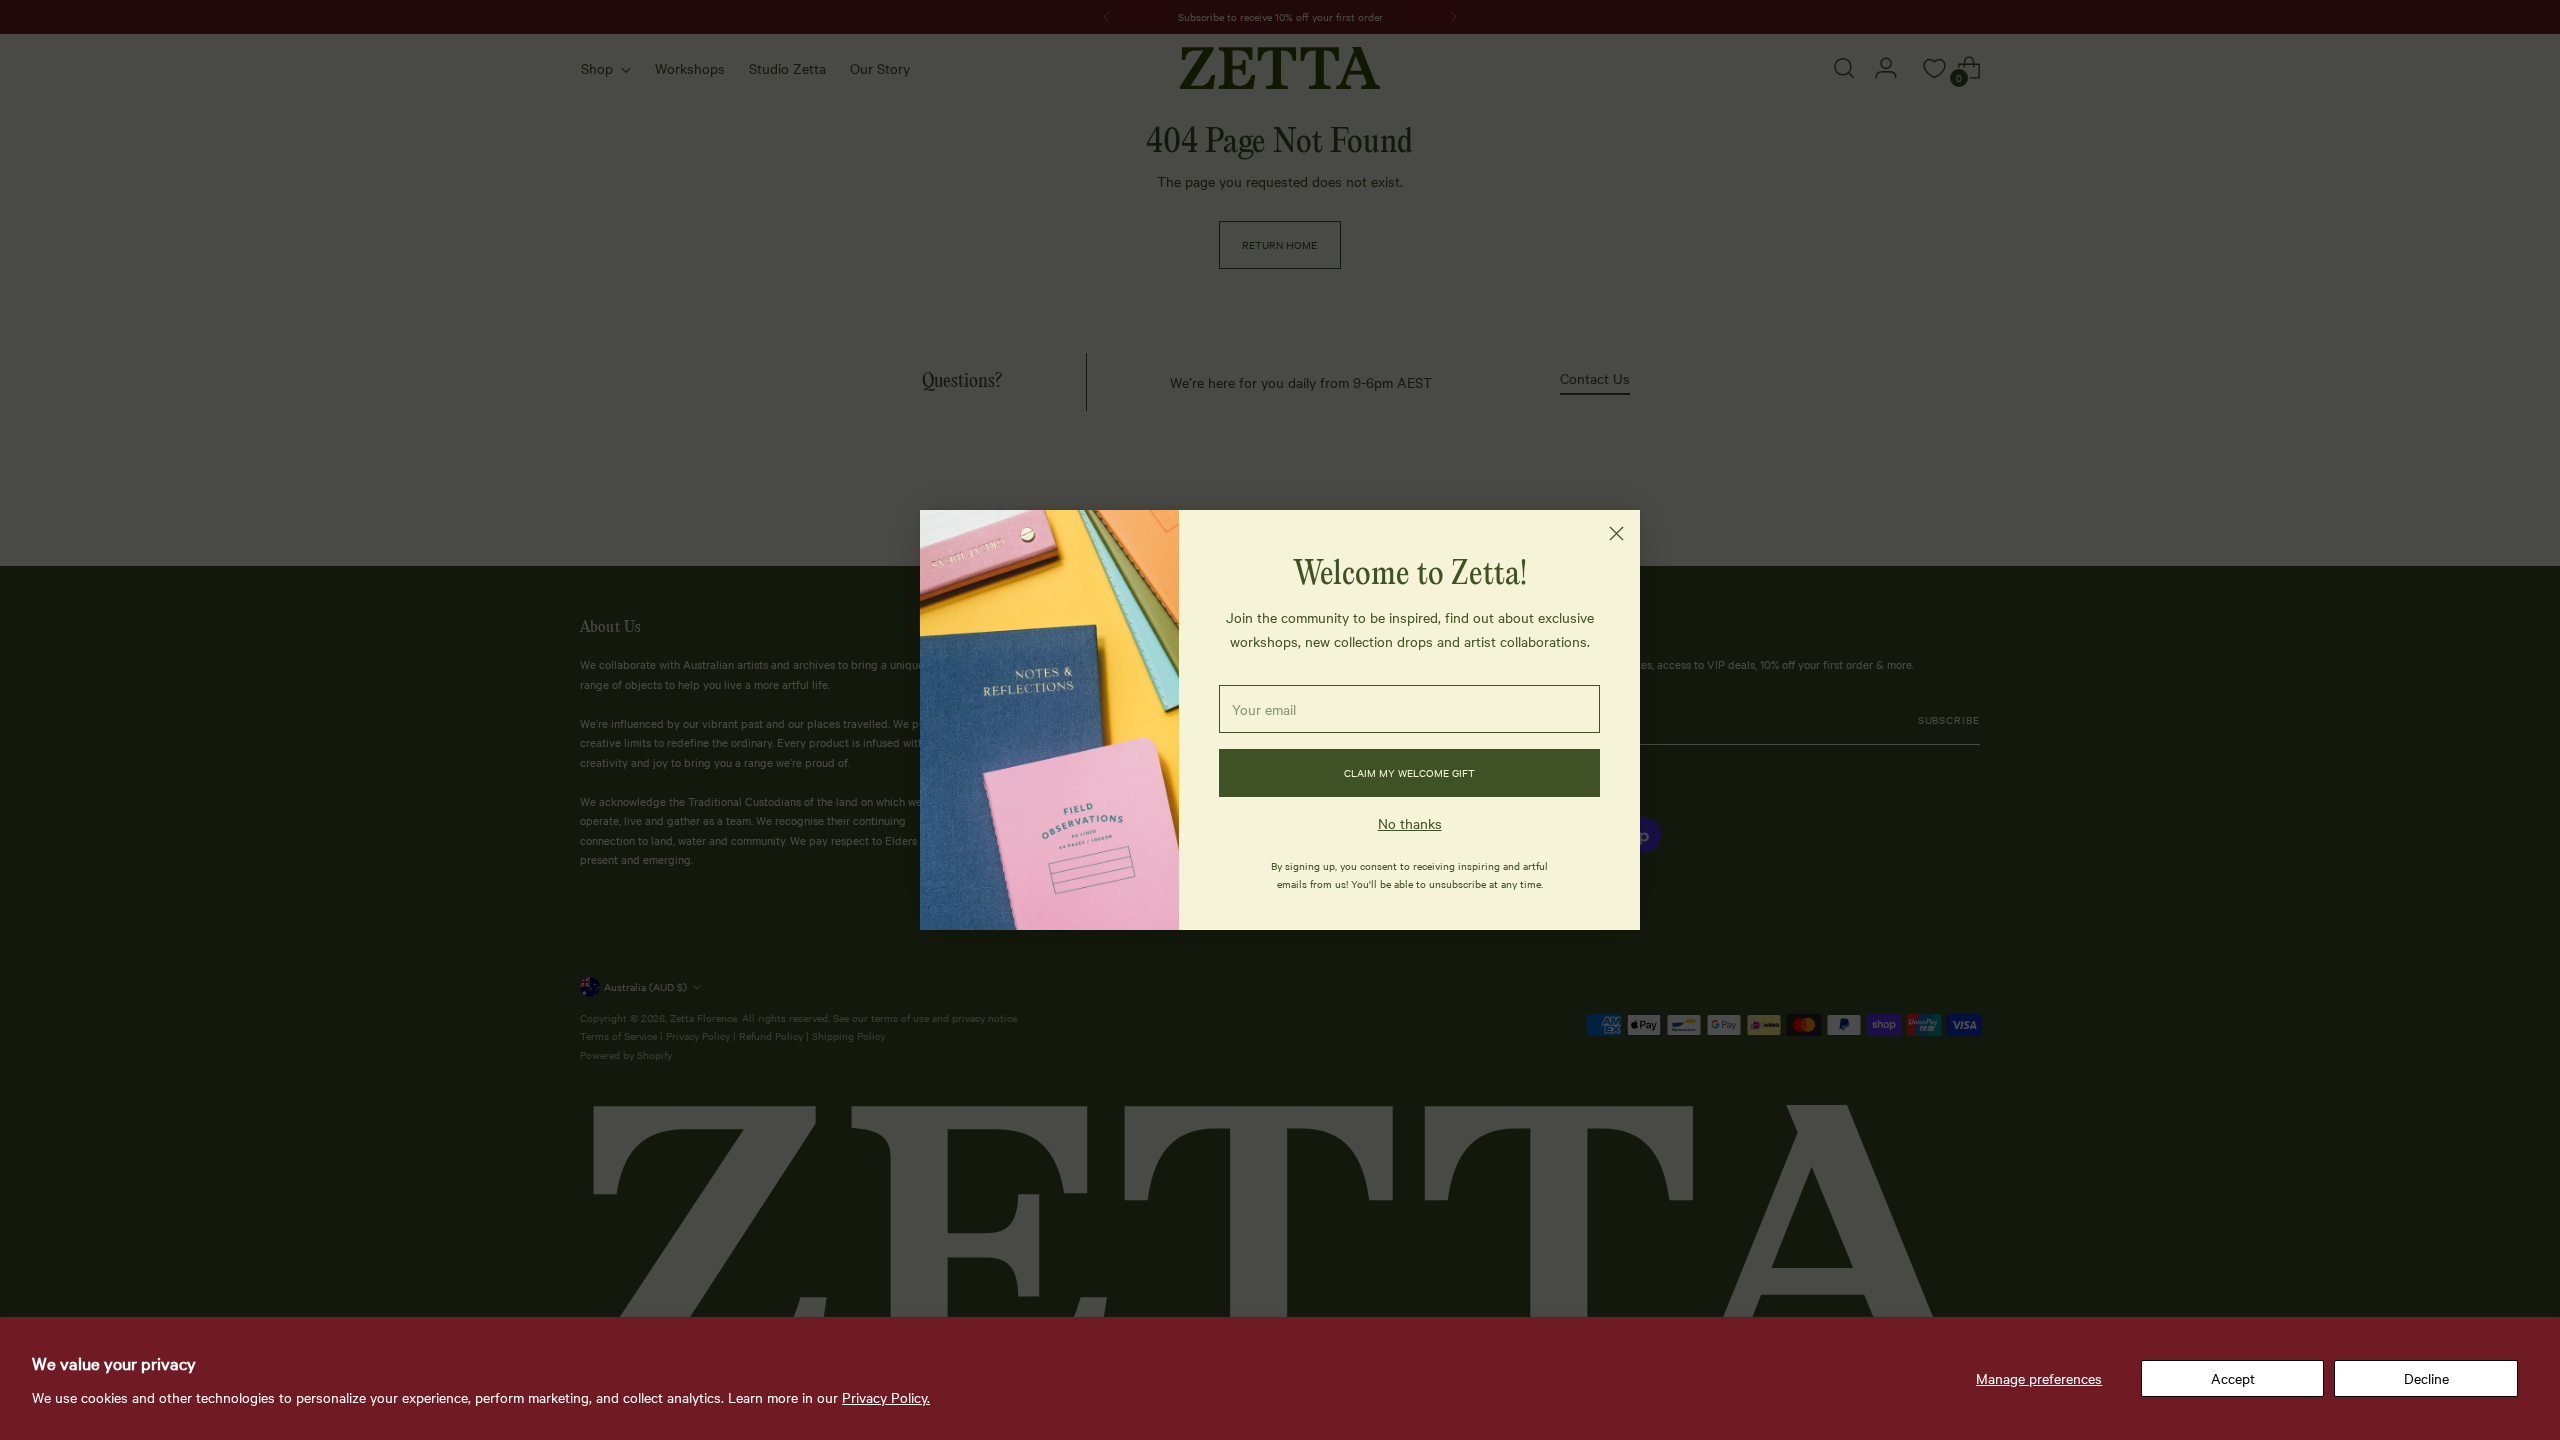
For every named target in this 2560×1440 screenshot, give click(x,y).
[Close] (1616, 533)
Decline (2426, 1378)
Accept (2233, 1378)
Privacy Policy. (886, 1397)
